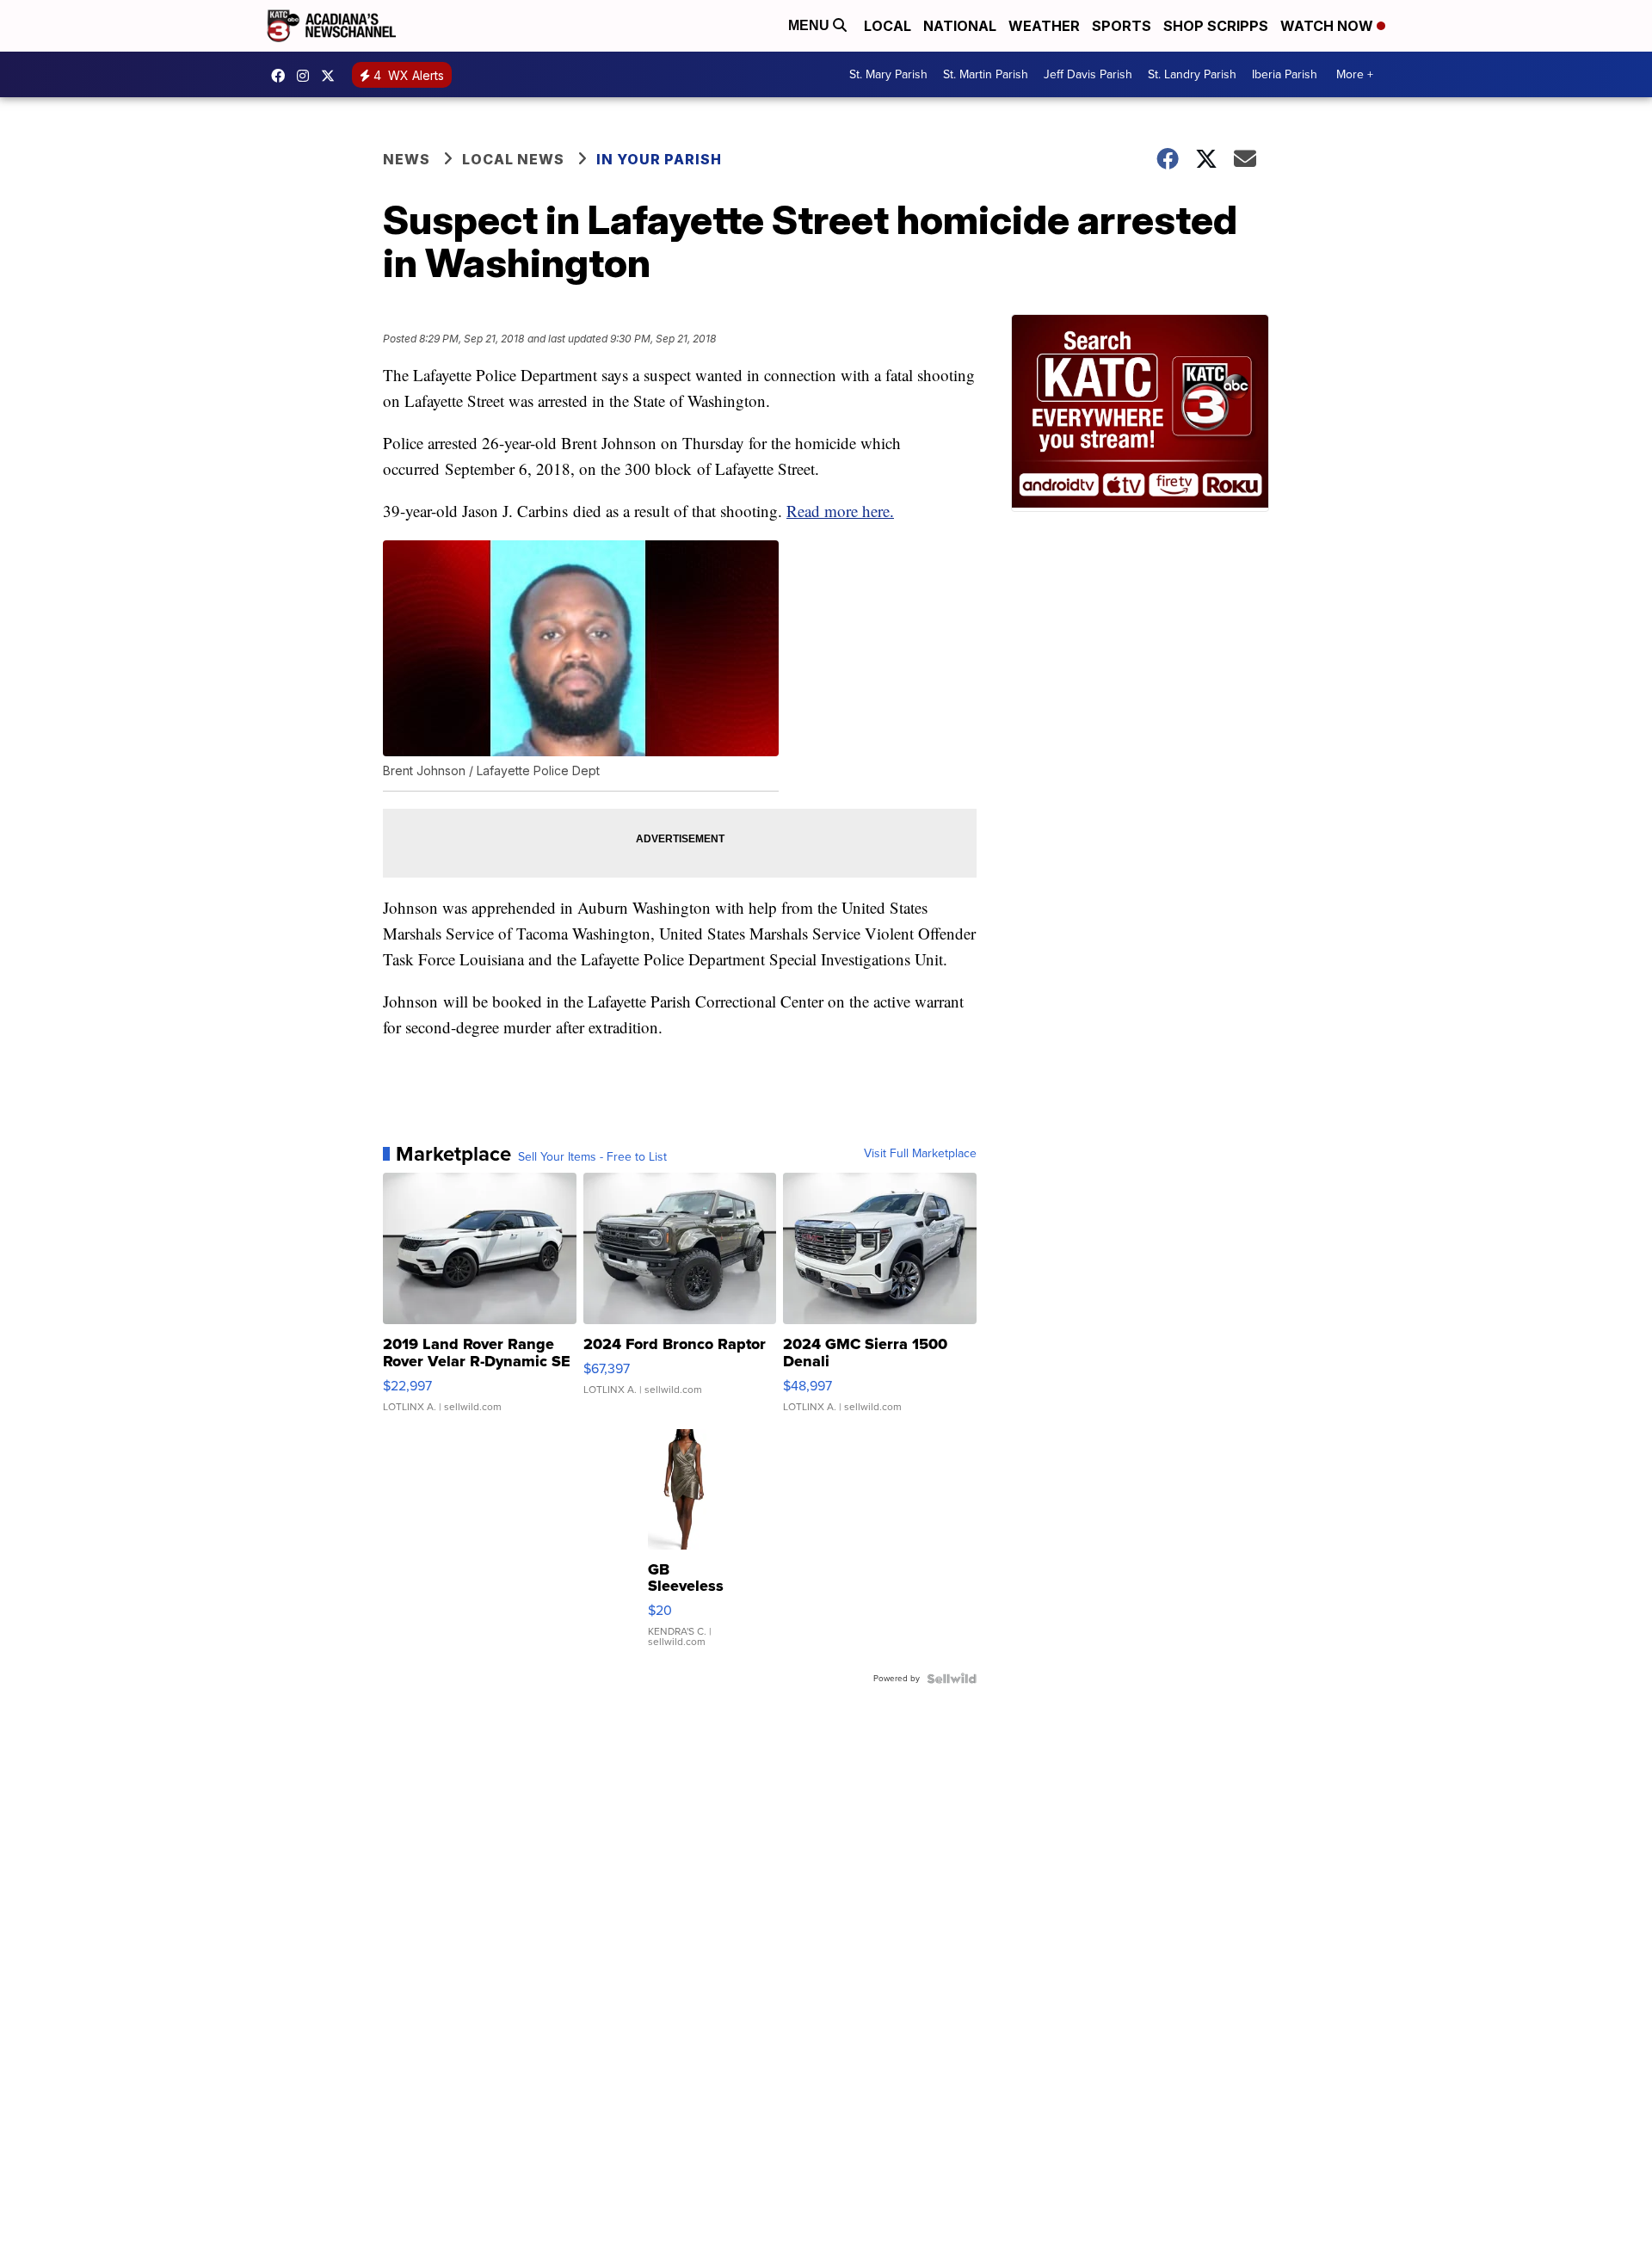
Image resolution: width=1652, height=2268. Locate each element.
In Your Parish (659, 159)
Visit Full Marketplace (920, 1154)
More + (1355, 74)
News (407, 159)
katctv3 (282, 76)
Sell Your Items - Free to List (592, 1157)
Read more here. (840, 511)
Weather (1044, 26)
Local (888, 26)
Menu (811, 25)
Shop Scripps (1216, 26)
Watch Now (1328, 26)
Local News (513, 159)
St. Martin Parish (986, 74)
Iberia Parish (1285, 74)
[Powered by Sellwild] (952, 1679)
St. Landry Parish (1192, 74)
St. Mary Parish (888, 74)
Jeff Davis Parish (1088, 74)
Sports (1122, 26)
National (960, 26)
